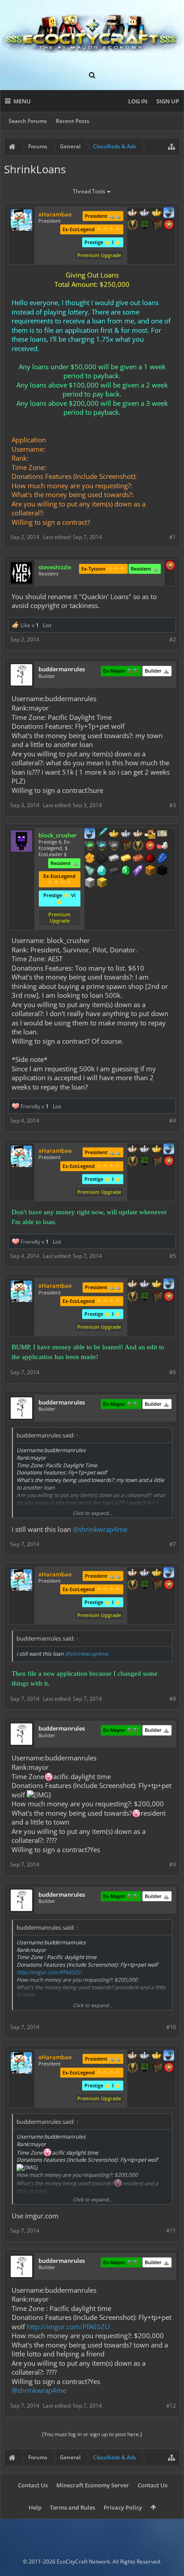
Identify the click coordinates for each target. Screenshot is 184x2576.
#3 (173, 805)
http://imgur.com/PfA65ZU (49, 1972)
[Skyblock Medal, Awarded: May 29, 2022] (169, 213)
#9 (173, 1864)
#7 (173, 1544)
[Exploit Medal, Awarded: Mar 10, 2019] (145, 225)
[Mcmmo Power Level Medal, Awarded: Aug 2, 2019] (162, 846)
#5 (173, 1256)
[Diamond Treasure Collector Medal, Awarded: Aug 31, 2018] (102, 846)
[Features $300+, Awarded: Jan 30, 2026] (90, 871)
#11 (171, 2231)
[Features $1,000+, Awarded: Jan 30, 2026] (150, 871)
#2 (173, 639)
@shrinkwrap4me (100, 1529)
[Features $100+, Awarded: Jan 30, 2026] (126, 859)
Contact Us (33, 2485)
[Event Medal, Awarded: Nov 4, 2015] (138, 846)
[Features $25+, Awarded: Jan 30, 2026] (90, 859)
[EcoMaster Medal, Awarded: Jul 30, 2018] (126, 834)
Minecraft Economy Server (93, 2485)
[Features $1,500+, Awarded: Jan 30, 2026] (90, 883)
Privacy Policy (123, 2507)
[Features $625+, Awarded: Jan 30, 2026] (126, 871)
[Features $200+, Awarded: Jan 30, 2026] (150, 859)
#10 (171, 2027)
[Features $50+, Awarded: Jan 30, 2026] (102, 859)
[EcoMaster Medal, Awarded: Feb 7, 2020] (145, 213)
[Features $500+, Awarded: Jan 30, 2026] (114, 871)
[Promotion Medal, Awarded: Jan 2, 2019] (157, 225)
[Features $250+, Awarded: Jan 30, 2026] (162, 859)
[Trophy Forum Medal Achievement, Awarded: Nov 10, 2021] (170, 566)
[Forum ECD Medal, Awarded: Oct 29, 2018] (162, 834)
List (47, 625)
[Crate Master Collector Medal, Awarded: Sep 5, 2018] (102, 834)
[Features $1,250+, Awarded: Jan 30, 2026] (162, 871)
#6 (173, 1372)
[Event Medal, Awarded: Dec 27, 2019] (133, 225)
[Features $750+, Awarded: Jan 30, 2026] (138, 871)
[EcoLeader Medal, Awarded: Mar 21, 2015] (138, 834)
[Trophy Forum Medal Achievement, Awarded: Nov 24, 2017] (150, 846)
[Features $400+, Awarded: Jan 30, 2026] (102, 871)
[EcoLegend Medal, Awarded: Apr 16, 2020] (157, 213)
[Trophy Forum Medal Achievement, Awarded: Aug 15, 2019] (169, 225)
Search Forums (28, 121)
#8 (173, 1699)
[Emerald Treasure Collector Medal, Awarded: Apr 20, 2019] (90, 846)
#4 (173, 1121)
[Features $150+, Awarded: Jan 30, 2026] (138, 859)
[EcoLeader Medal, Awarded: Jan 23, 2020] (133, 213)
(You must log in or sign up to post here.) (92, 2434)
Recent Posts (73, 121)
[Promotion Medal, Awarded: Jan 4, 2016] (126, 846)
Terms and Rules (73, 2507)
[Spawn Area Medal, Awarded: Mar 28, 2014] (150, 834)
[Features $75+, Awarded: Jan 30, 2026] (114, 859)
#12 (171, 2406)
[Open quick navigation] (171, 147)
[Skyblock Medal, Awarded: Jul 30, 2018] (90, 834)
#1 (173, 537)
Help (35, 2507)
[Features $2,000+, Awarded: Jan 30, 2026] (102, 883)
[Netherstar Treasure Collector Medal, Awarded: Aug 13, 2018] (114, 846)
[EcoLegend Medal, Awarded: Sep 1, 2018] (114, 834)
